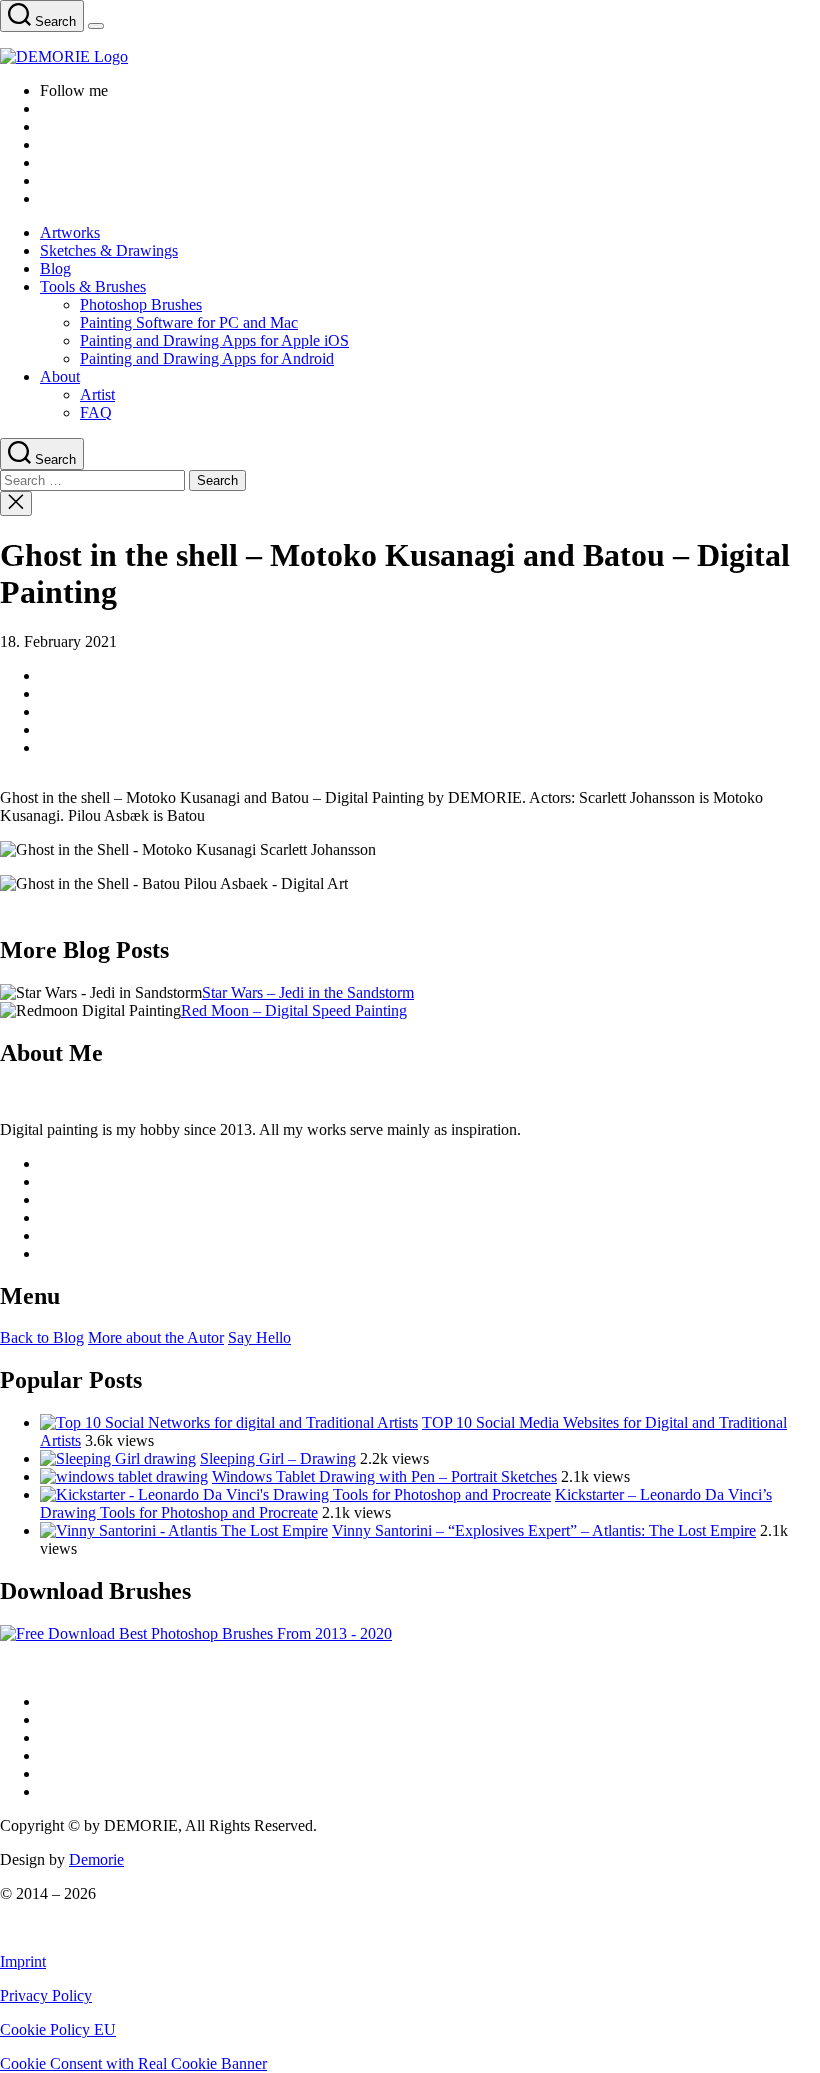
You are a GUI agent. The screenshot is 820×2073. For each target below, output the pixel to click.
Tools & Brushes (93, 286)
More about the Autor (156, 1337)
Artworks (70, 232)
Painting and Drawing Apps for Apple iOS (214, 340)
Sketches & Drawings (109, 250)
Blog (55, 268)
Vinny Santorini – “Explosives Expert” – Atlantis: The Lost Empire (544, 1530)
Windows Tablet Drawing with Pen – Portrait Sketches (384, 1476)
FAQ (96, 412)
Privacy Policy (46, 1995)
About (60, 376)
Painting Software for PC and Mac (189, 322)
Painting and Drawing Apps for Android (207, 358)
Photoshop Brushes (141, 304)
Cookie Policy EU (58, 2029)
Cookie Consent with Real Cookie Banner (133, 2063)
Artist (97, 394)
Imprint (23, 1961)
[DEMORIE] (410, 57)
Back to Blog (42, 1337)
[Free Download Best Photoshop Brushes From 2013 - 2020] (196, 1633)
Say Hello (259, 1337)
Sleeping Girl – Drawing (278, 1458)
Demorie (96, 1859)
